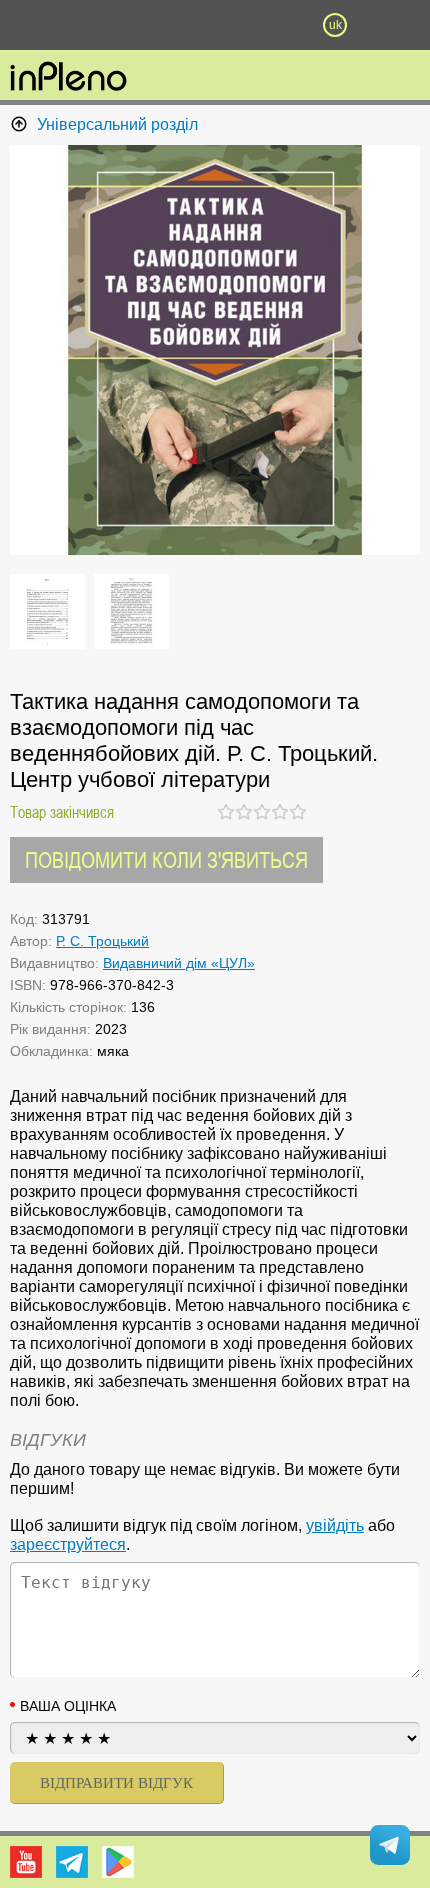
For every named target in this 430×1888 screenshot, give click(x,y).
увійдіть (335, 1525)
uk (335, 25)
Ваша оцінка (68, 1706)
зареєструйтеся (68, 1544)
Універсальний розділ (117, 124)
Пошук (155, 25)
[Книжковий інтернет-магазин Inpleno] (68, 78)
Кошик (275, 25)
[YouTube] (26, 1862)
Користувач (215, 25)
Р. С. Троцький (102, 941)
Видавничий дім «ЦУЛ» (179, 963)
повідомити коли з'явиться (166, 859)
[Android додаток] (118, 1862)
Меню (95, 25)
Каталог (32, 25)
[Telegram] (72, 1862)
